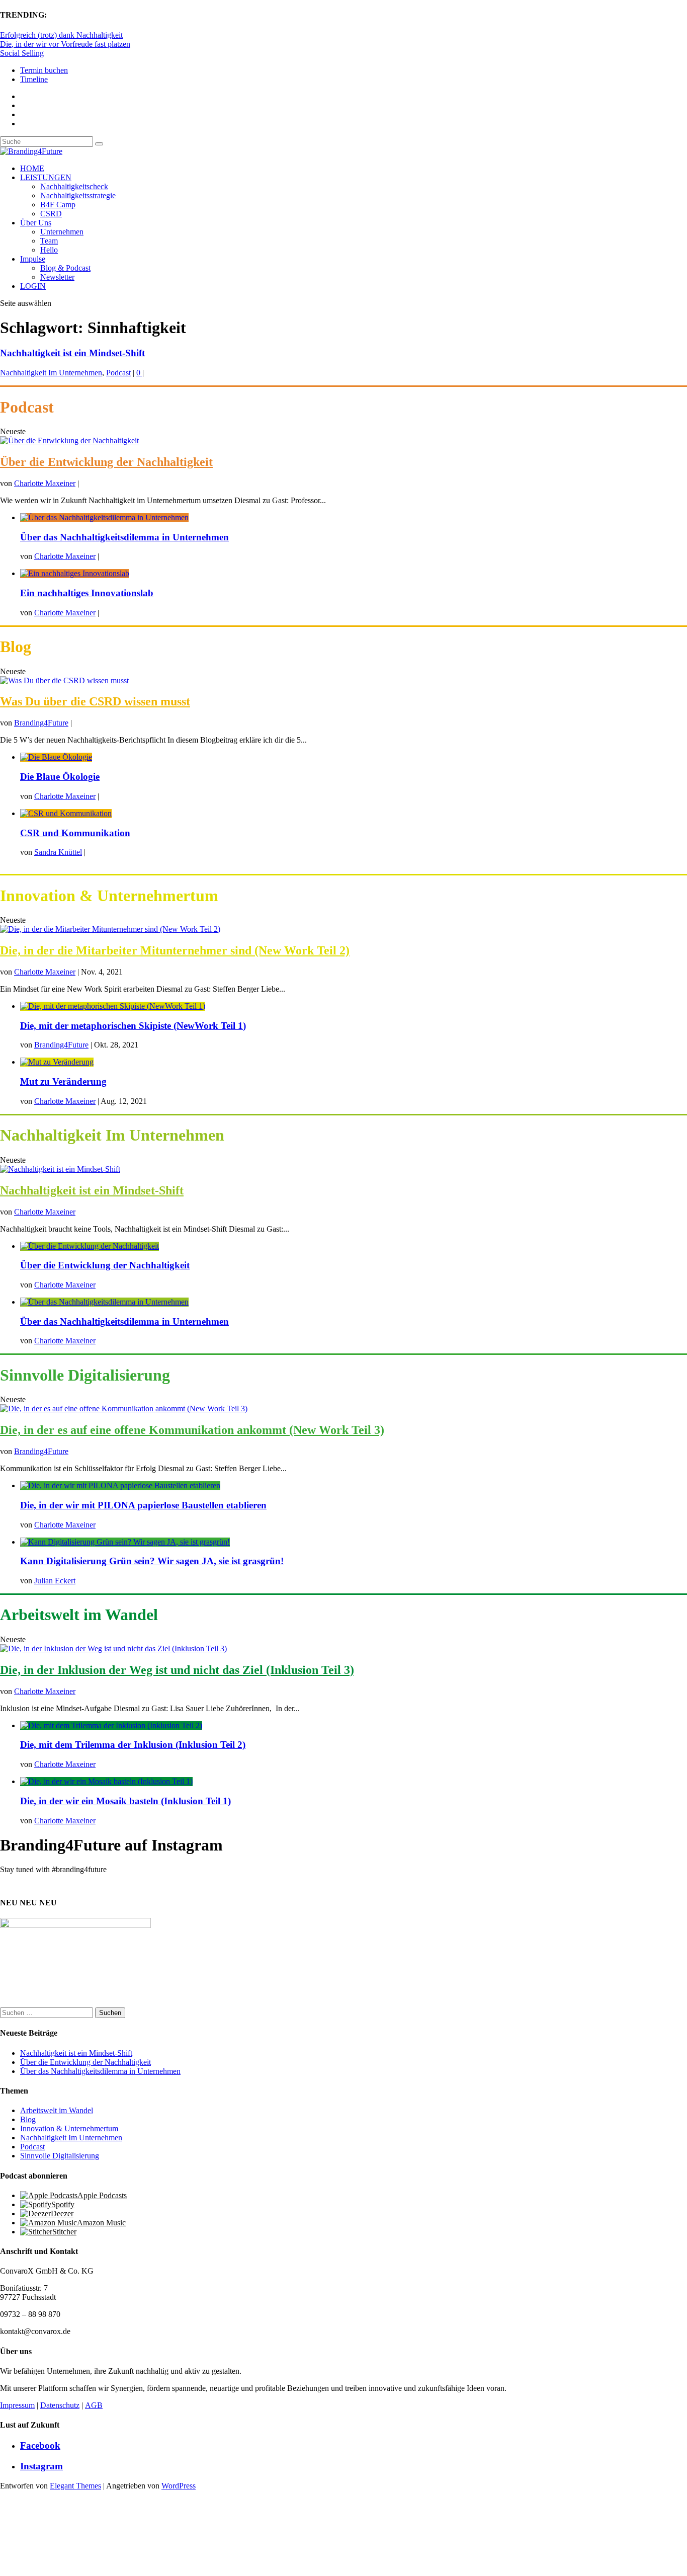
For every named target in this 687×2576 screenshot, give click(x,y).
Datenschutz (60, 2405)
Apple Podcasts (102, 2195)
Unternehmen (62, 232)
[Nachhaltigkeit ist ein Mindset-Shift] (60, 1169)
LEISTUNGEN (46, 177)
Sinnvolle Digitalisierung (60, 2156)
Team (49, 241)
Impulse (33, 259)
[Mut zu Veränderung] (57, 1062)
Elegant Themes (75, 2486)
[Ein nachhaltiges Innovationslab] (75, 573)
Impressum (17, 2405)
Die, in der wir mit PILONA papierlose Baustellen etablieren (143, 1505)
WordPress (179, 2486)
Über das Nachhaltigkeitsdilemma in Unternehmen (124, 537)
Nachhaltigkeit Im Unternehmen (51, 373)
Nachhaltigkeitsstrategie (78, 195)
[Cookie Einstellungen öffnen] (75, 2571)
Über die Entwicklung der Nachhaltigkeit (106, 462)
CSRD (51, 214)
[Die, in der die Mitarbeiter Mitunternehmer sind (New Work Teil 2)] (110, 929)
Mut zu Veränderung (63, 1081)
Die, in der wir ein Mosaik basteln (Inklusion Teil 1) (125, 1801)
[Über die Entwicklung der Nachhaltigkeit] (69, 440)
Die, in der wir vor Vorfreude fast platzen (65, 44)
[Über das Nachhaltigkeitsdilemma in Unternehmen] (104, 517)
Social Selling (22, 53)
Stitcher (64, 2232)
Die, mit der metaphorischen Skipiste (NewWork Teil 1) (133, 1026)
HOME (32, 168)
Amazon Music (101, 2223)
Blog (28, 2119)
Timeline (34, 79)
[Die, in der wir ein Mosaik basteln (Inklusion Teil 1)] (106, 1781)
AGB (94, 2405)
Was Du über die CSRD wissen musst (95, 701)
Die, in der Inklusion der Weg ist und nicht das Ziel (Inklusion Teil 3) (177, 1670)
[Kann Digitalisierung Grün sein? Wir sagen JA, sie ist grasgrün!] (125, 1542)
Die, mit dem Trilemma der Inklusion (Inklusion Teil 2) (133, 1745)
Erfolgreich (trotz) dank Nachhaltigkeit (61, 35)
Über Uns (36, 223)
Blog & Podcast (65, 268)
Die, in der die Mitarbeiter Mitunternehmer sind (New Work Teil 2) (175, 950)
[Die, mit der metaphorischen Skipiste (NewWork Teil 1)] (113, 1006)
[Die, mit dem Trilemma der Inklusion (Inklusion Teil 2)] (111, 1725)
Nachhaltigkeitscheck (74, 186)
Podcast (118, 373)
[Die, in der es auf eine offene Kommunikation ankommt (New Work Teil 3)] (124, 1408)
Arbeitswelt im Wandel (57, 2110)
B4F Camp (58, 205)
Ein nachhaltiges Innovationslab (87, 593)
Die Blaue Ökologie (60, 777)
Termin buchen (44, 70)
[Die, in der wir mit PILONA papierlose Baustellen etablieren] (120, 1485)
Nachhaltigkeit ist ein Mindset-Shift (72, 353)
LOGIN (33, 286)
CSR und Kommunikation (75, 833)
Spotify (63, 2204)
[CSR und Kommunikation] (66, 813)
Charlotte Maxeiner (45, 483)
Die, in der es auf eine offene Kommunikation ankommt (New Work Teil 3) (192, 1430)
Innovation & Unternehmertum (69, 2128)
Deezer (62, 2213)
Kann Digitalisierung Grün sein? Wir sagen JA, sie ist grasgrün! (152, 1561)
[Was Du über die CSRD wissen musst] (64, 680)
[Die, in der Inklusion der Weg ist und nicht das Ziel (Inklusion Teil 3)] (113, 1648)
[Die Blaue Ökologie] (56, 757)
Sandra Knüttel (58, 852)
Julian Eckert (55, 1581)
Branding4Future (41, 723)
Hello (49, 250)
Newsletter (57, 277)
